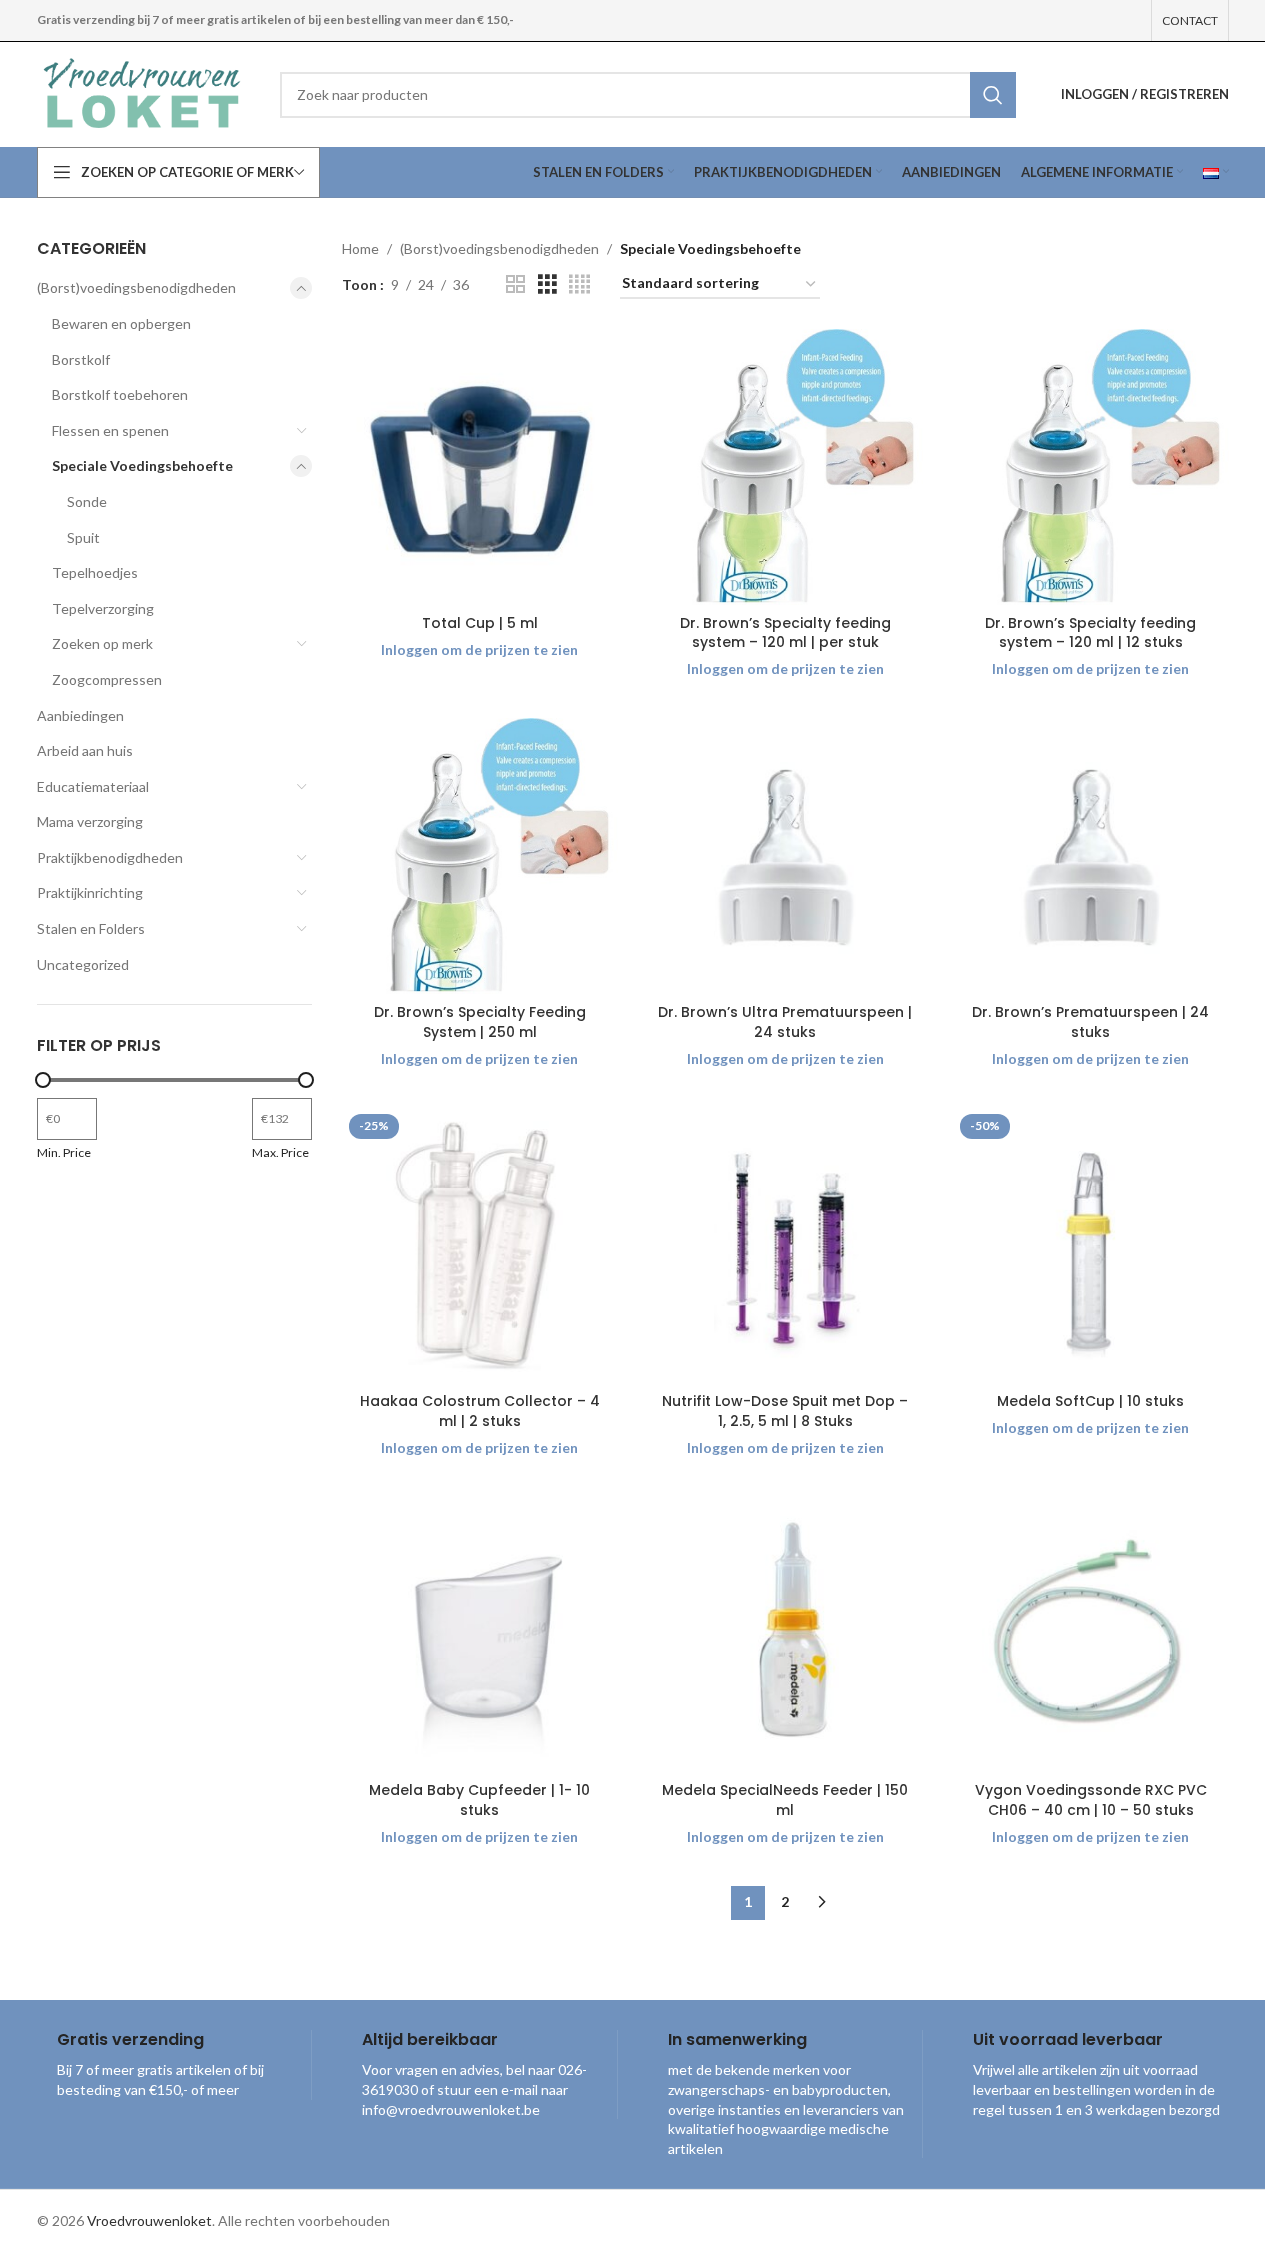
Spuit (83, 537)
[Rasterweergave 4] (579, 284)
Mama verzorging (90, 821)
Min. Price (64, 1152)
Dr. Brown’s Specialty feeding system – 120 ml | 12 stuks (1090, 633)
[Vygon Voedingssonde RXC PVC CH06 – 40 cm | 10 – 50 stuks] (1091, 1634)
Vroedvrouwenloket (149, 2220)
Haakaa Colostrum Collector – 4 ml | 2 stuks (480, 1411)
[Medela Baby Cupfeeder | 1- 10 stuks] (480, 1634)
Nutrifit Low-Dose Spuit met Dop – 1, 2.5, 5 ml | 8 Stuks (785, 1411)
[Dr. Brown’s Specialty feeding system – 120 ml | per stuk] (786, 467)
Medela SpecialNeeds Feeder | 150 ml (785, 1800)
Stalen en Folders (91, 928)
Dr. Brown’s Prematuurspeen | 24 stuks (1090, 1022)
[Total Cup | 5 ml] (480, 467)
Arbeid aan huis (85, 750)
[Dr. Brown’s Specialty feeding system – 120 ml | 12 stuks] (1091, 467)
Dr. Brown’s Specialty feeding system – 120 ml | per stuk (785, 633)
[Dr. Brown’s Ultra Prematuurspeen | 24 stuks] (786, 856)
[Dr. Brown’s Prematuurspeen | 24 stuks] (1091, 856)
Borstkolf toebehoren (120, 394)
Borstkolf (81, 359)
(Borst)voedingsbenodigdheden (136, 287)
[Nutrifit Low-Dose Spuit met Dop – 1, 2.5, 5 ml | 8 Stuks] (786, 1245)
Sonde (87, 501)
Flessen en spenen (110, 430)
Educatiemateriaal (93, 786)
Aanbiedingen (80, 715)
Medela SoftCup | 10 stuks (1090, 1401)
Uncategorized (83, 964)
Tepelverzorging (103, 608)
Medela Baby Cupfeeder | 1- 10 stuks (479, 1800)
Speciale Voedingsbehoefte (142, 465)
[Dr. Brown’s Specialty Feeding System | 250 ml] (480, 856)
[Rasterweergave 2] (515, 284)
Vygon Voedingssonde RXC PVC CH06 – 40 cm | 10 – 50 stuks (1091, 1800)
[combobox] (647, 95)
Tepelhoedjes (95, 572)
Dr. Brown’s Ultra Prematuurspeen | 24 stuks (785, 1022)
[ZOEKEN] (993, 95)
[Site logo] (144, 92)
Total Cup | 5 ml (480, 623)
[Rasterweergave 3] (547, 284)
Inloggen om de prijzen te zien (479, 649)
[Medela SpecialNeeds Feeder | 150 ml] (786, 1634)
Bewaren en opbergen (121, 323)
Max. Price (280, 1152)
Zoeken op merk (102, 643)
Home (360, 248)
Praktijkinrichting (90, 892)
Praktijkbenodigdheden (110, 857)
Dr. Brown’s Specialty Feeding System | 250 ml (480, 1022)
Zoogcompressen (107, 679)
